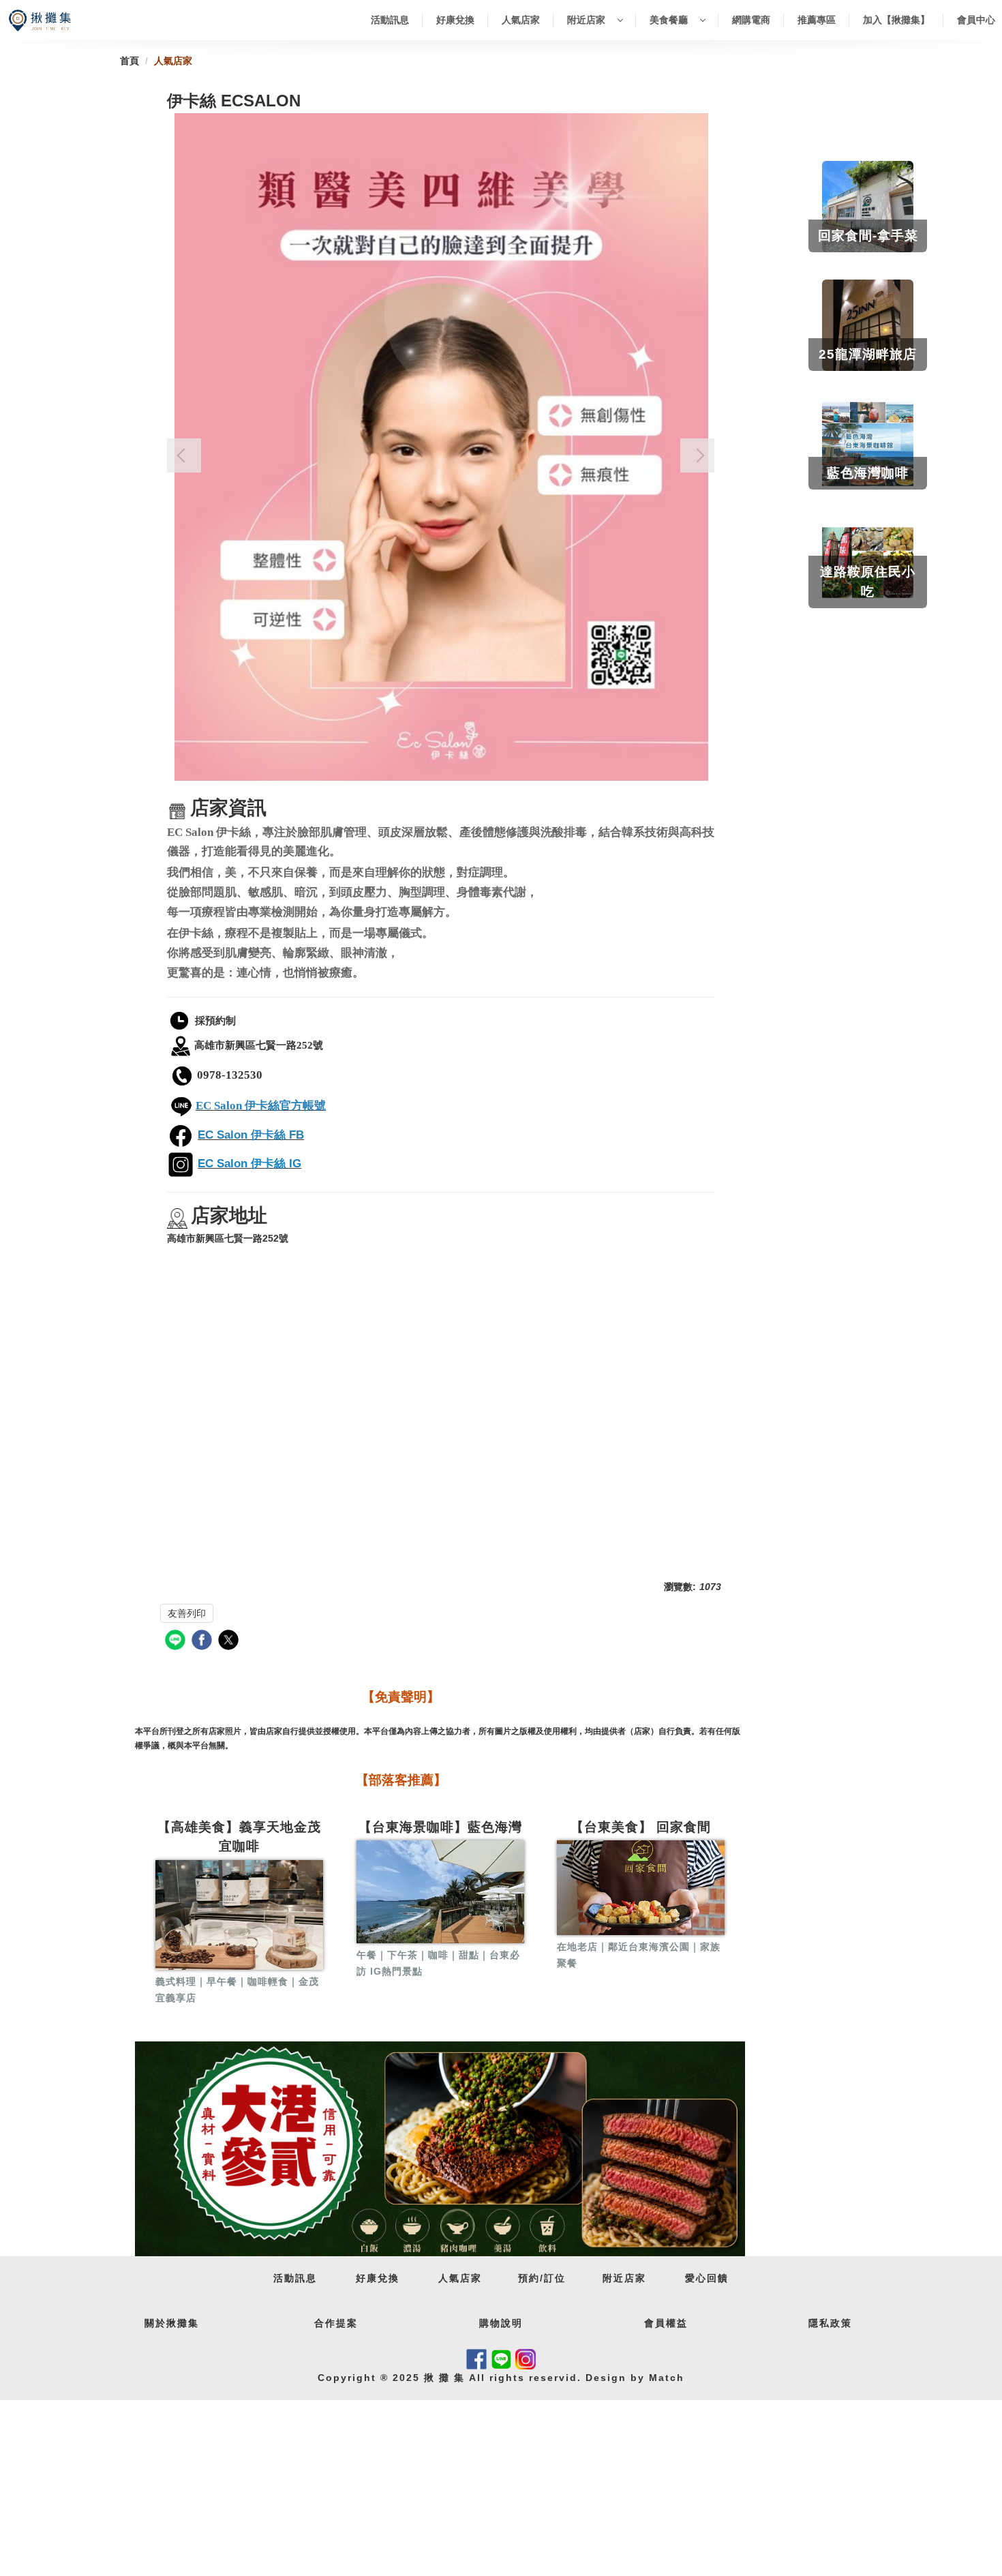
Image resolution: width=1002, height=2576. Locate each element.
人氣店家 (521, 20)
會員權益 (666, 2323)
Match (665, 2378)
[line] (177, 1642)
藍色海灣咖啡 (868, 473)
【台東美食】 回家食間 (641, 1827)
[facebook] (203, 1642)
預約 (529, 2278)
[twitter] (230, 1642)
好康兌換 (455, 20)
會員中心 (976, 20)
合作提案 (336, 2323)
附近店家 (588, 20)
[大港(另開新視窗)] (440, 2149)
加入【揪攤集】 (896, 20)
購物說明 (501, 2323)
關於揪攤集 (172, 2323)
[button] (184, 455)
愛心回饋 (707, 2278)
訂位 (555, 2278)
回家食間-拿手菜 (868, 236)
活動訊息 (390, 20)
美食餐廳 (670, 20)
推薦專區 (817, 20)
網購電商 (751, 20)
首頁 (130, 61)
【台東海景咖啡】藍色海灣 (440, 1827)
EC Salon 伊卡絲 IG (249, 1164)
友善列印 (187, 1613)
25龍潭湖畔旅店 (868, 354)
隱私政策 (830, 2323)
